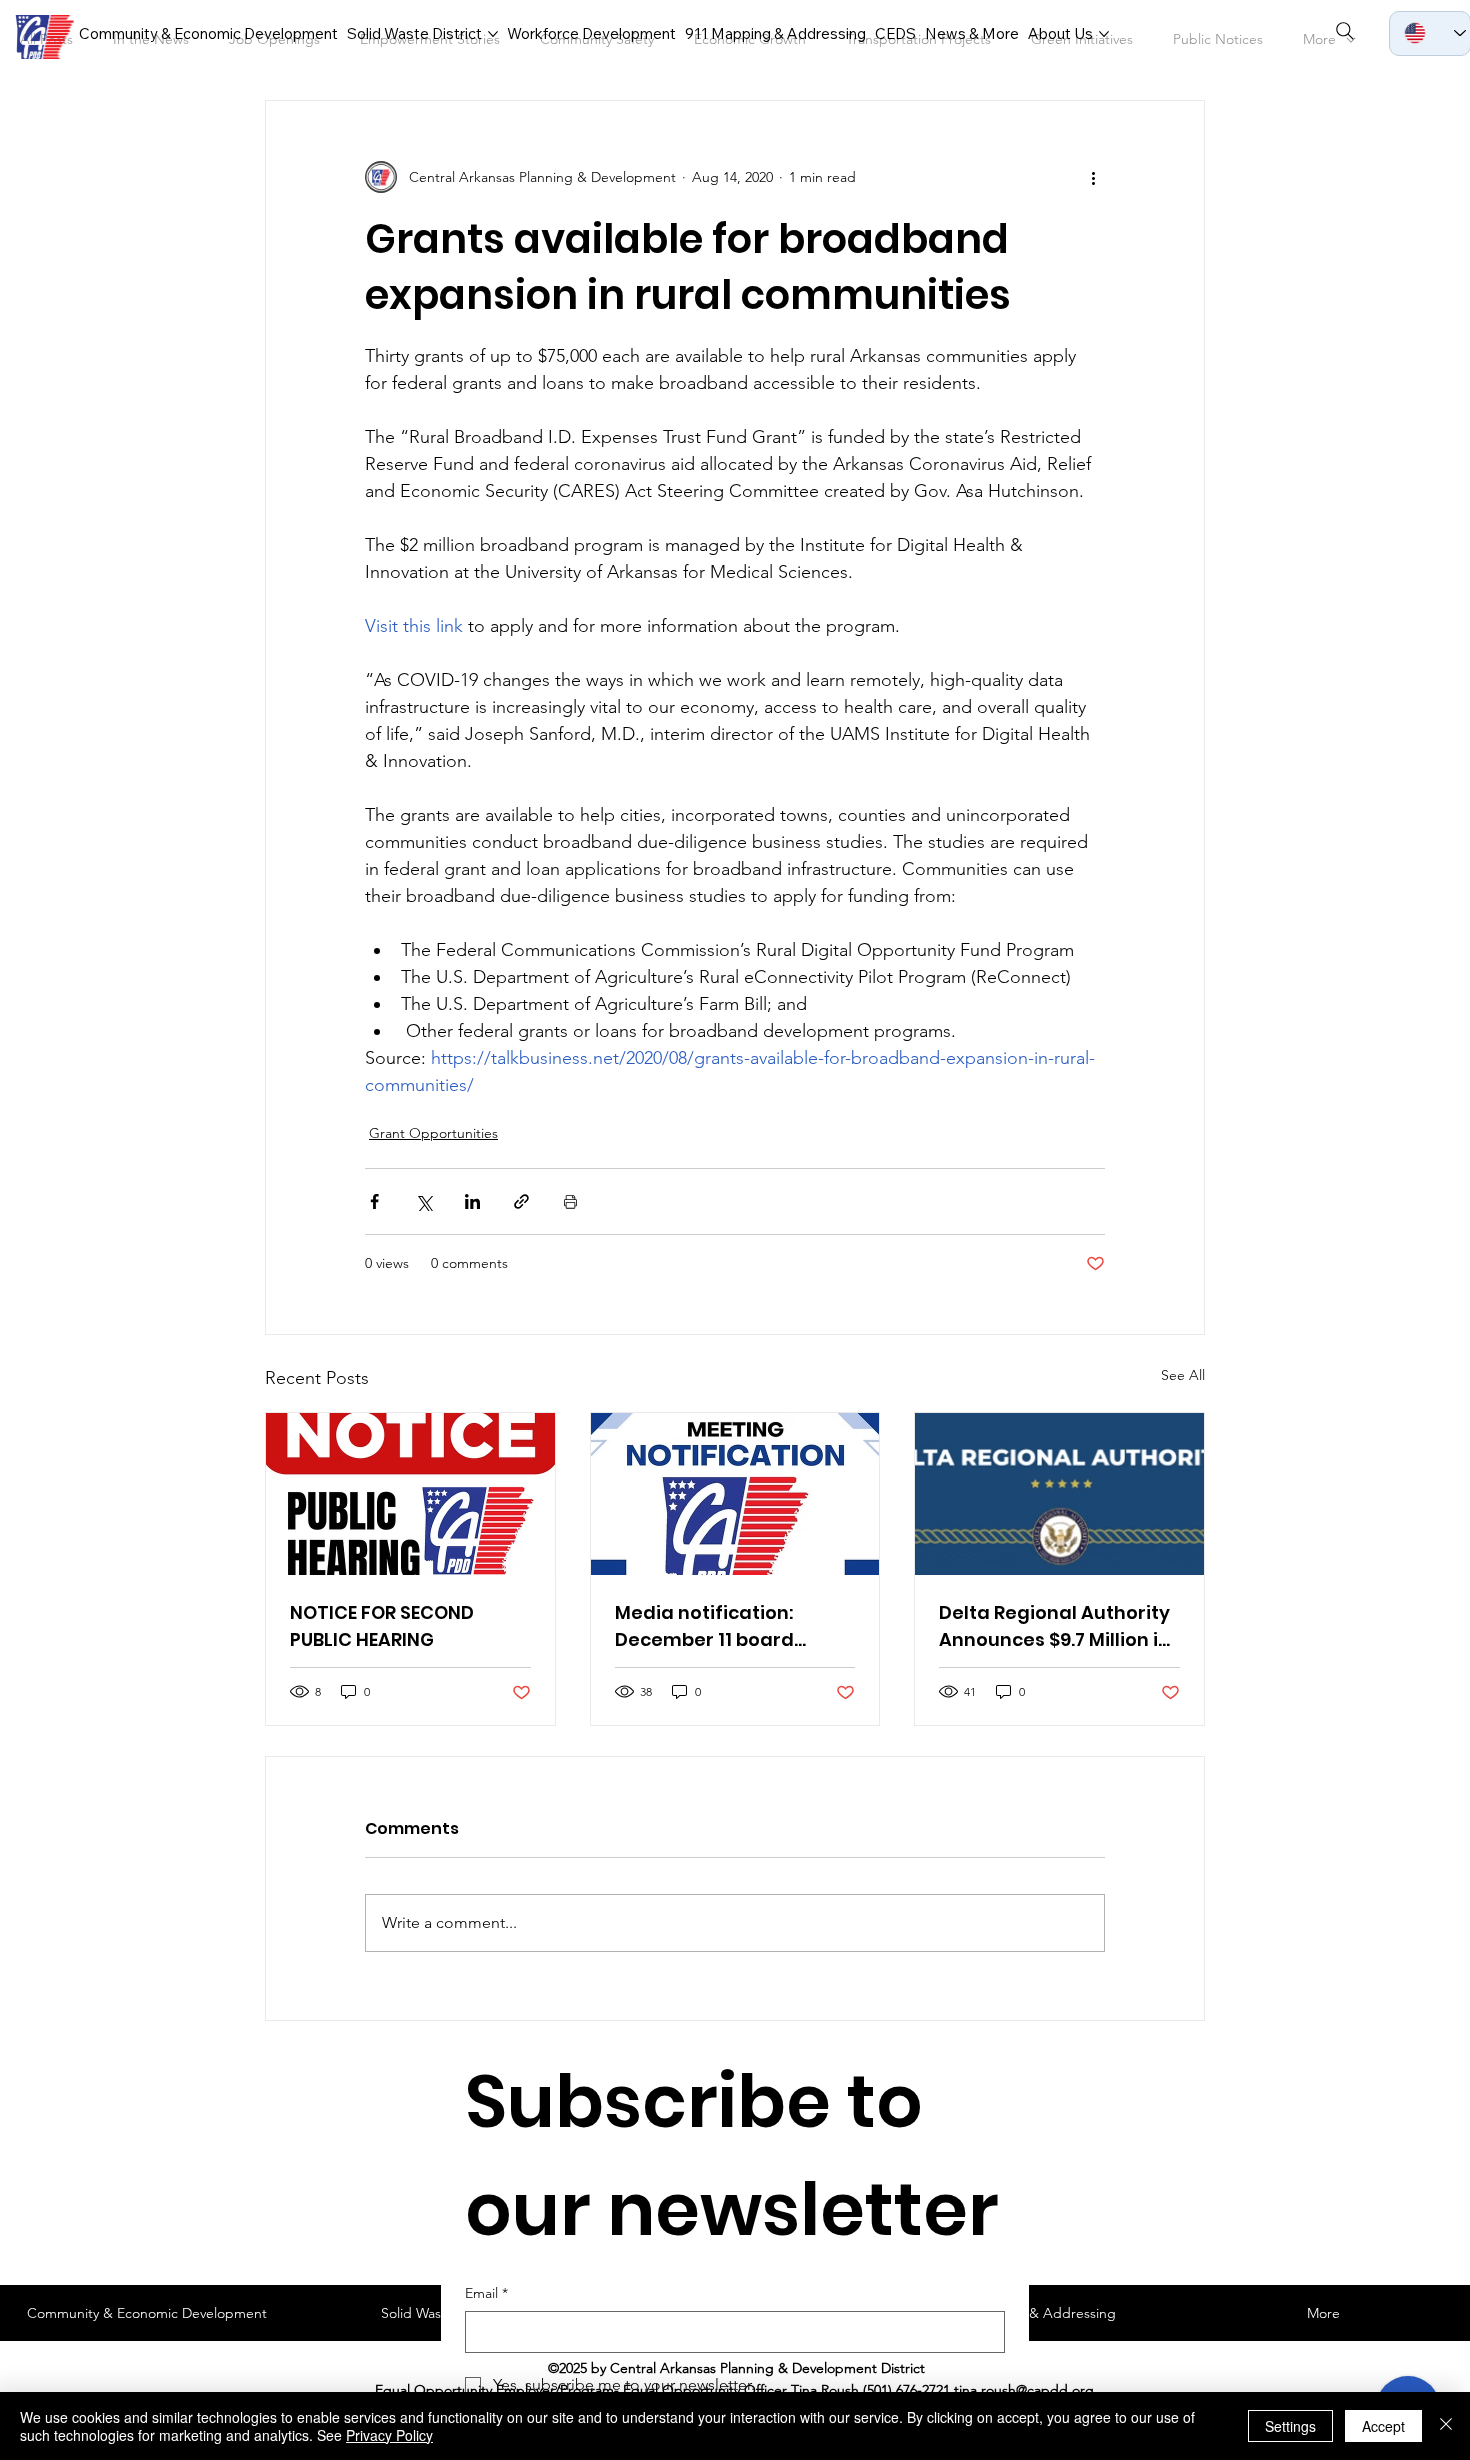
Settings (1290, 2426)
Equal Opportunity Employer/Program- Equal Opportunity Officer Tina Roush (617, 2390)
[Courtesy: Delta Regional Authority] (1059, 1494)
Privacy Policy (389, 2435)
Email (486, 2293)
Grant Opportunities (433, 1133)
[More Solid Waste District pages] (493, 34)
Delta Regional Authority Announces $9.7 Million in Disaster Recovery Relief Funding (1054, 1626)
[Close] (1446, 2426)
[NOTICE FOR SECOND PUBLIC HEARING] (410, 1494)
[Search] (1345, 31)
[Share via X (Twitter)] (423, 1201)
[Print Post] (570, 1201)
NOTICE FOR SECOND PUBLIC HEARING (382, 1626)
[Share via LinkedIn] (472, 1201)
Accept (1383, 2426)
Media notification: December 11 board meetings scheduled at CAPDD (725, 1626)
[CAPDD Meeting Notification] (735, 1494)
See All (1183, 1375)
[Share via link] (521, 1201)
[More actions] (1093, 177)
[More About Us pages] (1104, 34)
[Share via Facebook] (374, 1201)
